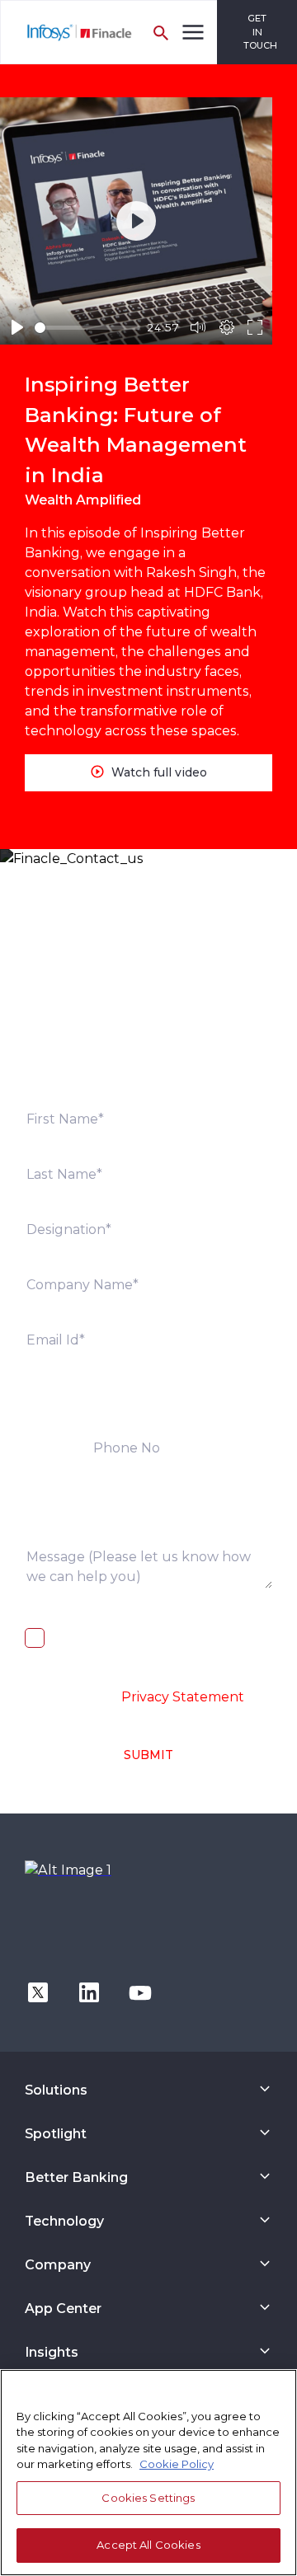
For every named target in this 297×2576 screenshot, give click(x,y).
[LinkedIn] (89, 1991)
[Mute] (198, 327)
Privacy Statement (183, 1697)
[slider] (87, 328)
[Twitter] (38, 1991)
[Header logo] (67, 32)
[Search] (161, 32)
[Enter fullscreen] (255, 327)
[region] (148, 2473)
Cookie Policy (177, 2464)
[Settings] (227, 327)
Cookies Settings (148, 2498)
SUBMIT (148, 1755)
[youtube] (140, 1991)
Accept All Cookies (148, 2545)
